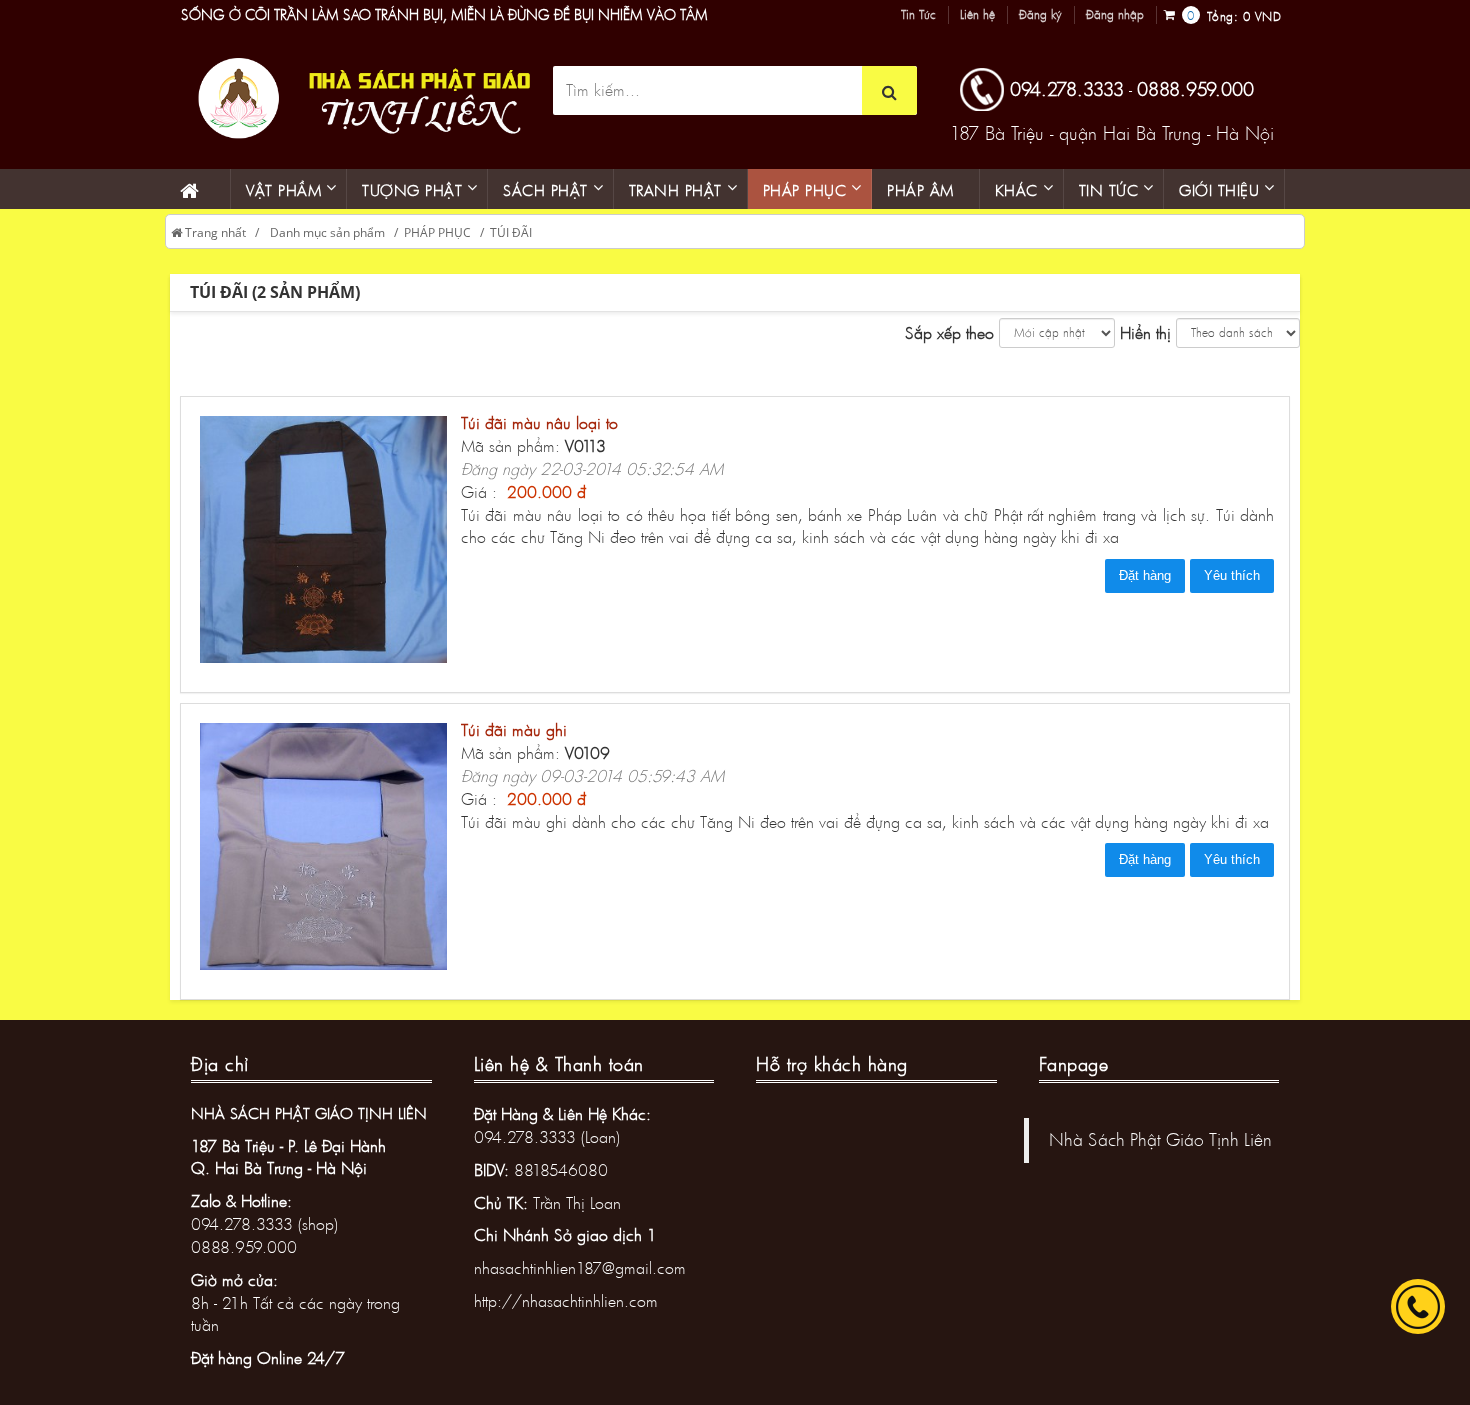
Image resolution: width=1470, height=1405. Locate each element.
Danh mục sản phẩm (327, 232)
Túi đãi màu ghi (514, 729)
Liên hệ (977, 15)
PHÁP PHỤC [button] (805, 190)
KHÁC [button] (1016, 190)
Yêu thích (1232, 575)
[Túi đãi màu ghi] (328, 849)
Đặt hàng (1145, 575)
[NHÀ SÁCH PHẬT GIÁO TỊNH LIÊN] (358, 95)
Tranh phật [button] (675, 190)
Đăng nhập (1115, 15)
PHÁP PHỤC (437, 232)
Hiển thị (1145, 332)
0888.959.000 (1195, 89)
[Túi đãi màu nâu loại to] (328, 542)
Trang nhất (214, 232)
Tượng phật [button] (412, 190)
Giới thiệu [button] (1219, 190)
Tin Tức (918, 15)
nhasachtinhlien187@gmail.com (580, 1267)
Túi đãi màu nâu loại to (539, 422)
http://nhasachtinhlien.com (566, 1300)
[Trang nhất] (198, 189)
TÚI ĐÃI (511, 232)
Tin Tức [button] (1109, 190)
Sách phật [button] (545, 190)
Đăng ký (1040, 15)
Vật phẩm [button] (283, 190)
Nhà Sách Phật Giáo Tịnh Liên (1160, 1139)
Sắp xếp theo (949, 332)
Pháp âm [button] (920, 190)
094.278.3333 (1067, 89)
